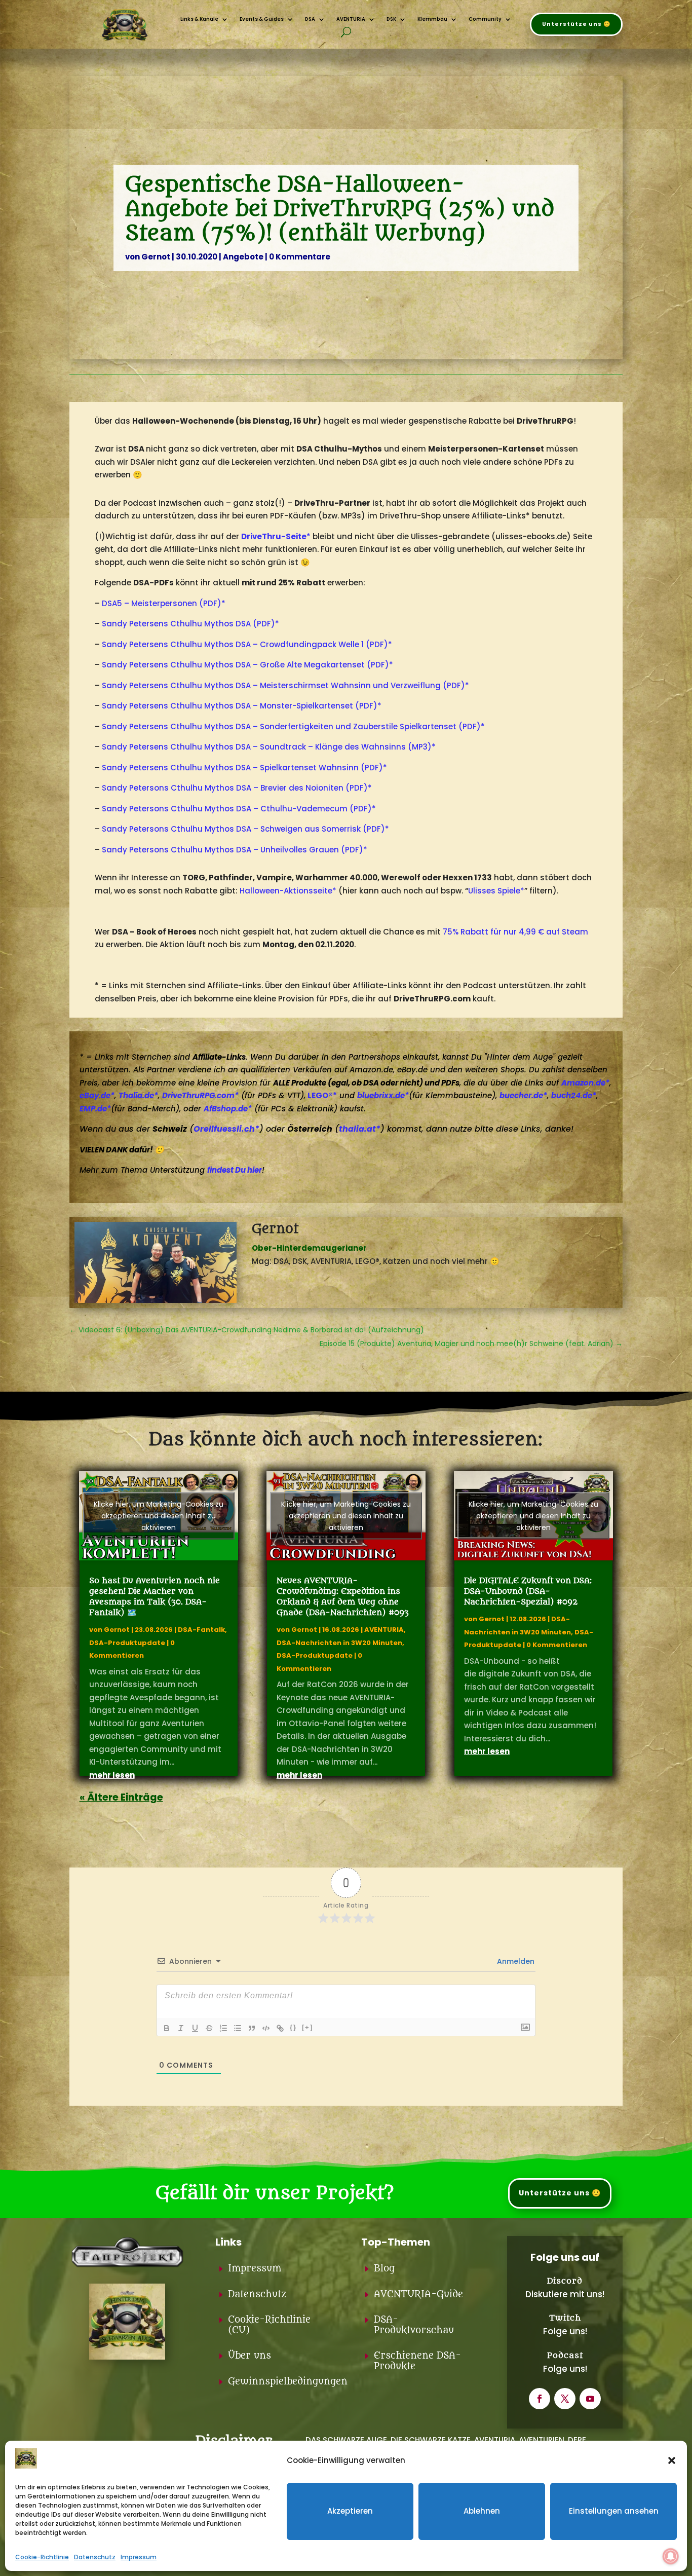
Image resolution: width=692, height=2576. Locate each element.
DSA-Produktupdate (127, 1643)
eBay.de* (97, 1095)
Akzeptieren (350, 2511)
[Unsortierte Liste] (238, 2028)
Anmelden (515, 1961)
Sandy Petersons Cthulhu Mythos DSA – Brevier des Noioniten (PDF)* (237, 788)
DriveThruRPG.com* (200, 1095)
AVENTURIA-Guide (418, 2294)
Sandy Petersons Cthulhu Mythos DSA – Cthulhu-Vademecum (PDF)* (239, 809)
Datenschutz (95, 2557)
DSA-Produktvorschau (414, 2325)
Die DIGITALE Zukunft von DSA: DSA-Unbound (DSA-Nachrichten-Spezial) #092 (528, 1591)
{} (293, 2027)
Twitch (565, 2318)
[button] (672, 2460)
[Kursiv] (181, 2028)
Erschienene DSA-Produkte (417, 2361)
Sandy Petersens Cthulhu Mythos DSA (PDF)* (190, 624)
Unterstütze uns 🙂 (576, 24)
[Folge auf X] (565, 2399)
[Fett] (167, 2028)
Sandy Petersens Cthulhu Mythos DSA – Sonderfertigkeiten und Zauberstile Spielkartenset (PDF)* (293, 726)
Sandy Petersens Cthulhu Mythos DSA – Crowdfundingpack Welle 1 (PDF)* (247, 644)
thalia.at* (360, 1129)
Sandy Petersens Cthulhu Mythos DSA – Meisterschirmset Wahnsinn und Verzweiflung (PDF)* (285, 685)
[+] (307, 2027)
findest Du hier (235, 1170)
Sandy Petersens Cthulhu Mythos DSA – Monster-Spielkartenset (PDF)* (242, 706)
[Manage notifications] (671, 2556)
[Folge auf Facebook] (540, 2399)
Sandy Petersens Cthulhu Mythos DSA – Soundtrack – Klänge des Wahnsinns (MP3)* (269, 747)
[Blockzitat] (252, 2028)
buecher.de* (523, 1095)
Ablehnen (482, 2511)
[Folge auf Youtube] (590, 2399)
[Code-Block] (266, 2028)
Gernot (156, 257)
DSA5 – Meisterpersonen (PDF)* (164, 603)
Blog (384, 2269)
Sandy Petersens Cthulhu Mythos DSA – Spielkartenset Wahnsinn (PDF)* (244, 768)
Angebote (243, 257)
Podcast (565, 2356)
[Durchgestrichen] (209, 2028)
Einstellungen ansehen (614, 2511)
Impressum (139, 2557)
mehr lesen (112, 1775)
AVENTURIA (384, 1630)
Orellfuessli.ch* (226, 1129)
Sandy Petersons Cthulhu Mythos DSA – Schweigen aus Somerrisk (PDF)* (245, 829)
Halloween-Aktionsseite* (288, 891)
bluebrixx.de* (383, 1095)
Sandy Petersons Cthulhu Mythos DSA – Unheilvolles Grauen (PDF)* (235, 850)
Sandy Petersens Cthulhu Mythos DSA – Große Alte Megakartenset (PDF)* (247, 665)
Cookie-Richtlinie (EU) (269, 2325)
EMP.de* (95, 1109)
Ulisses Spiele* (496, 891)
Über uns (249, 2356)
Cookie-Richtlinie (42, 2557)
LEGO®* (322, 1095)
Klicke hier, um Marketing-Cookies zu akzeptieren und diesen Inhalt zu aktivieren (159, 1516)
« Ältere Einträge (121, 1797)
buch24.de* (574, 1095)
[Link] (280, 2028)
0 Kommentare (300, 257)
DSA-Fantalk (201, 1630)
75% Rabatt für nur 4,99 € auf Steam (515, 932)
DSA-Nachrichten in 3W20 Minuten (339, 1643)
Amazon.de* (585, 1083)
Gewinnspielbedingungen (288, 2382)
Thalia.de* (138, 1095)
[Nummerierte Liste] (223, 2028)
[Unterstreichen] (195, 2028)
